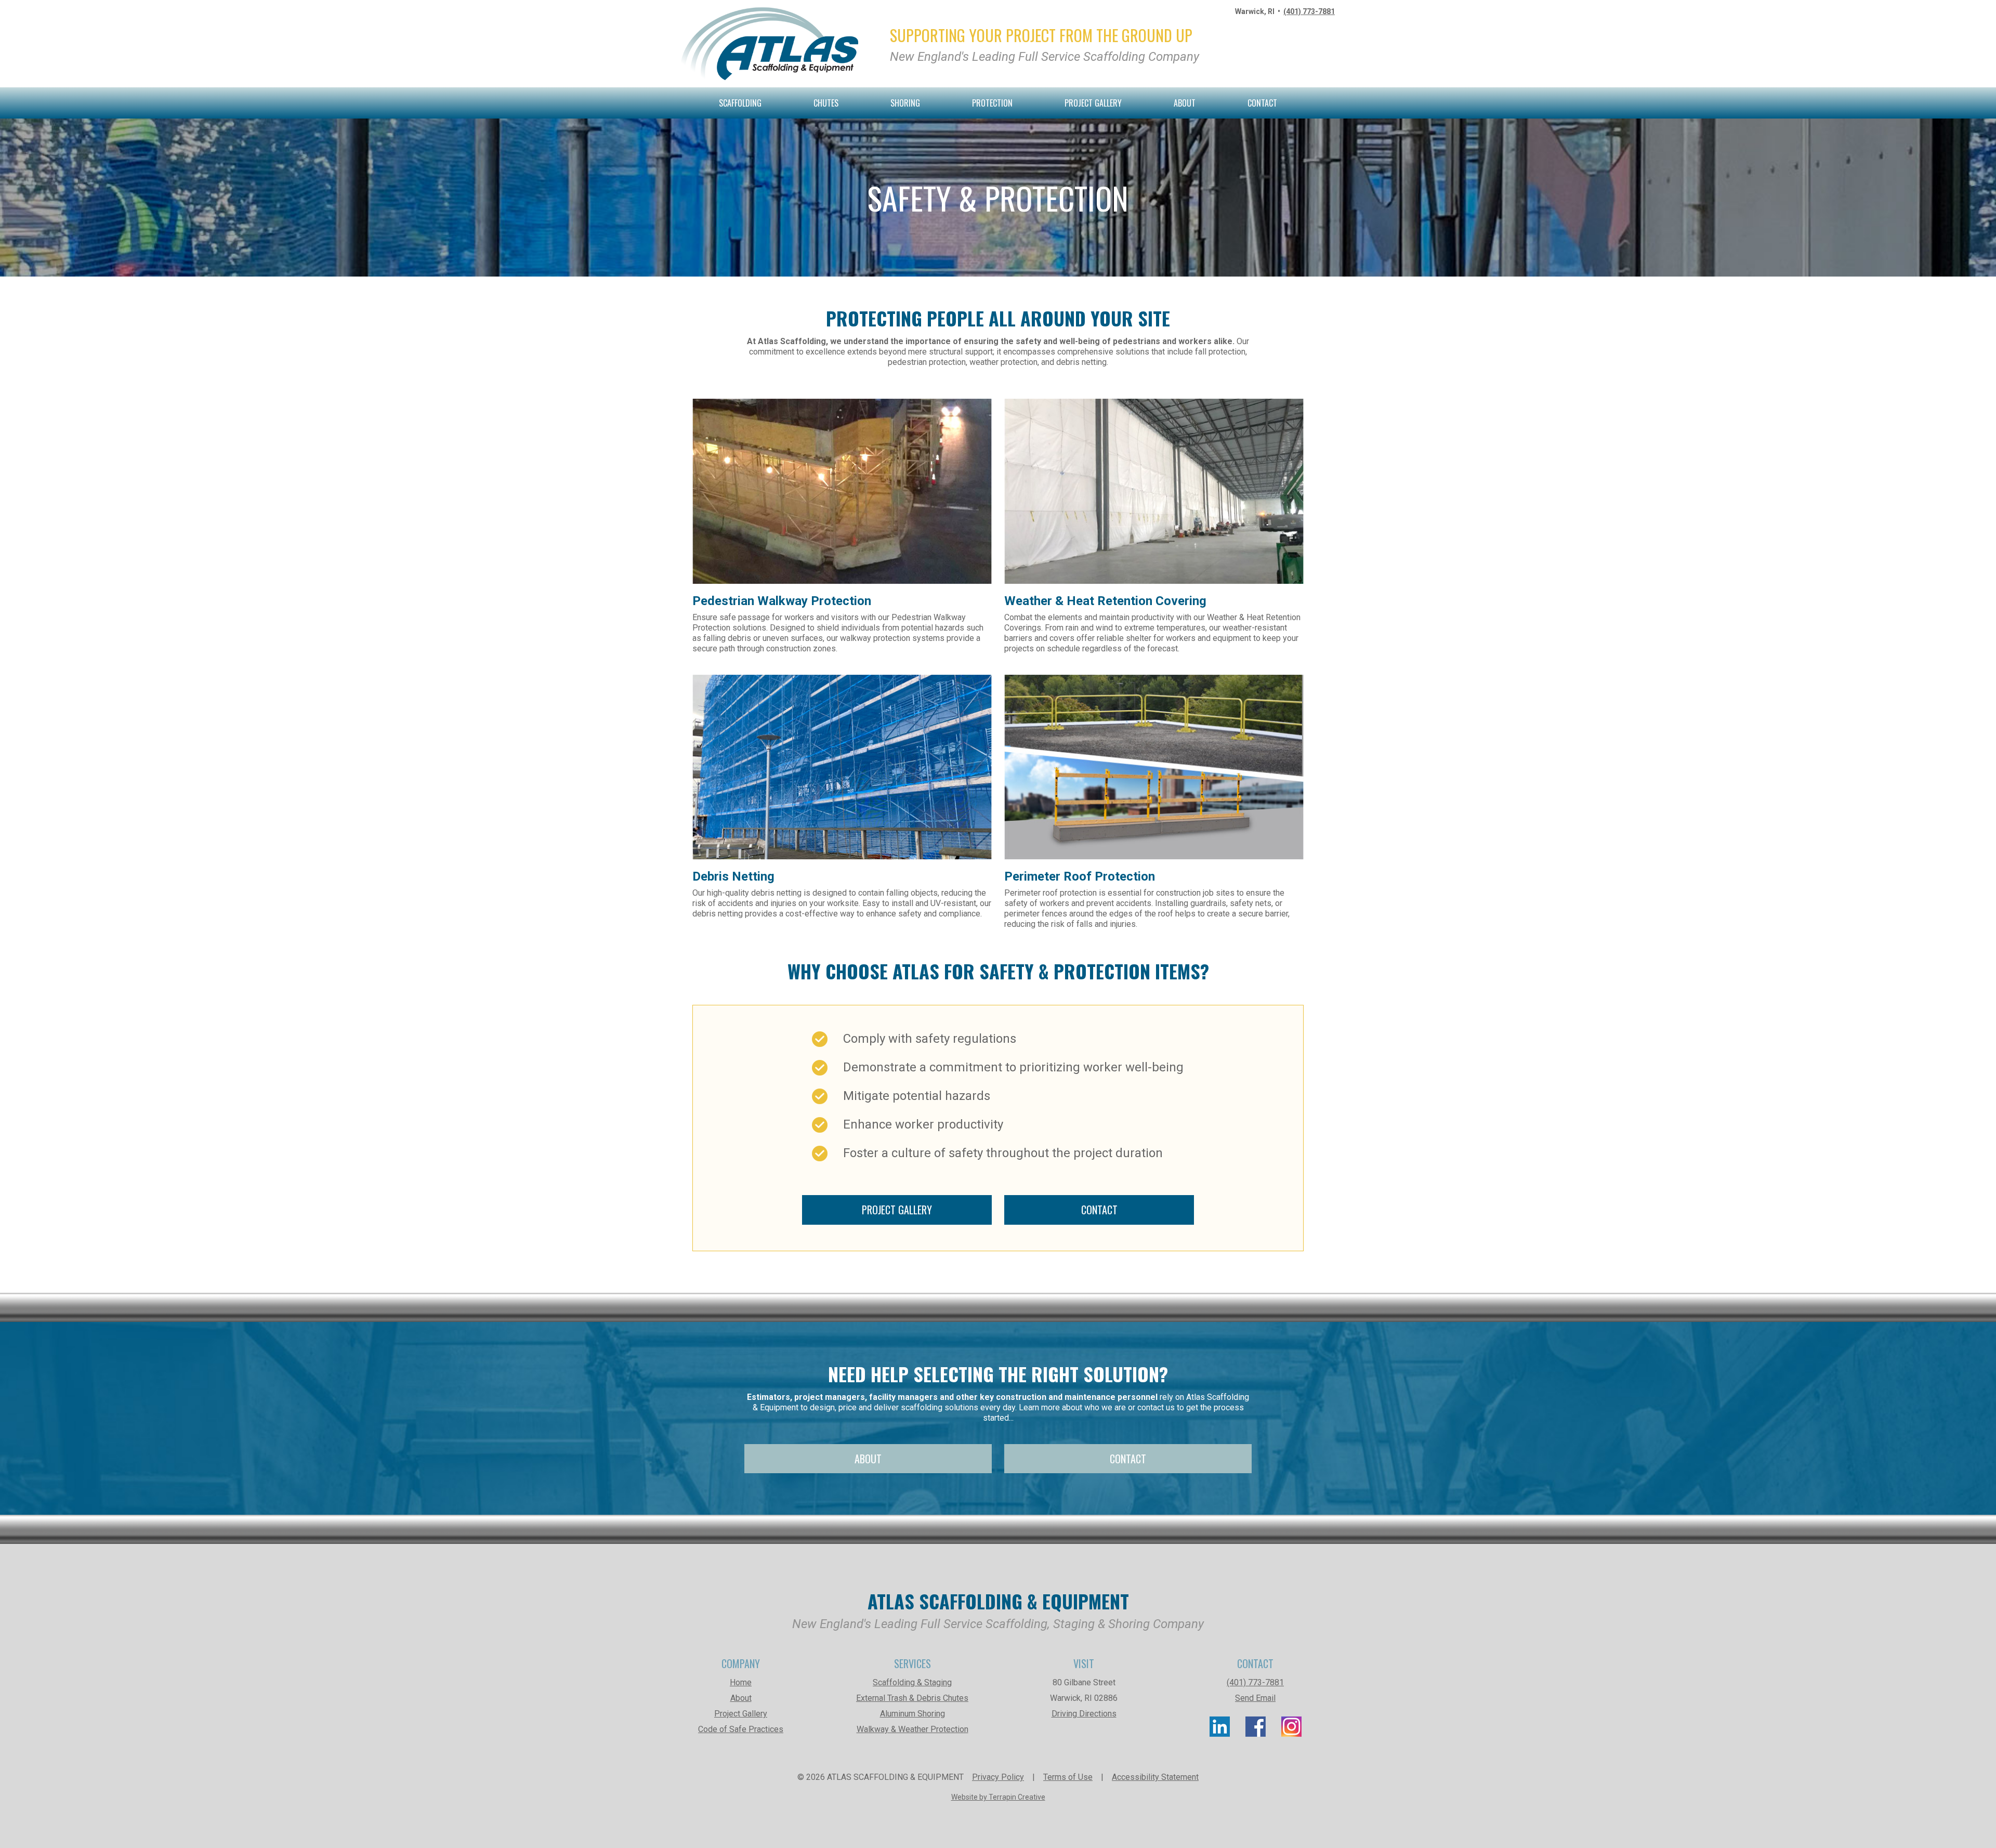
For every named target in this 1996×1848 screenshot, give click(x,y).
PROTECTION (992, 103)
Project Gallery (741, 1714)
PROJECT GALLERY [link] (897, 1210)
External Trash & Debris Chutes (912, 1698)
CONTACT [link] (1099, 1210)
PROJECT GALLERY (1093, 103)
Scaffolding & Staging (912, 1682)
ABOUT (1185, 103)
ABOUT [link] (868, 1459)
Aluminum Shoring (912, 1714)
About (741, 1698)
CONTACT (1262, 103)
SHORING (905, 103)
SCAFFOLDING (740, 103)
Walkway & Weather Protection (912, 1729)
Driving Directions (1084, 1714)
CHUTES (826, 103)
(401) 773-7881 (1309, 11)
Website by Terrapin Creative (998, 1797)
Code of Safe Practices (741, 1729)
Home (741, 1682)
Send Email (1255, 1698)
